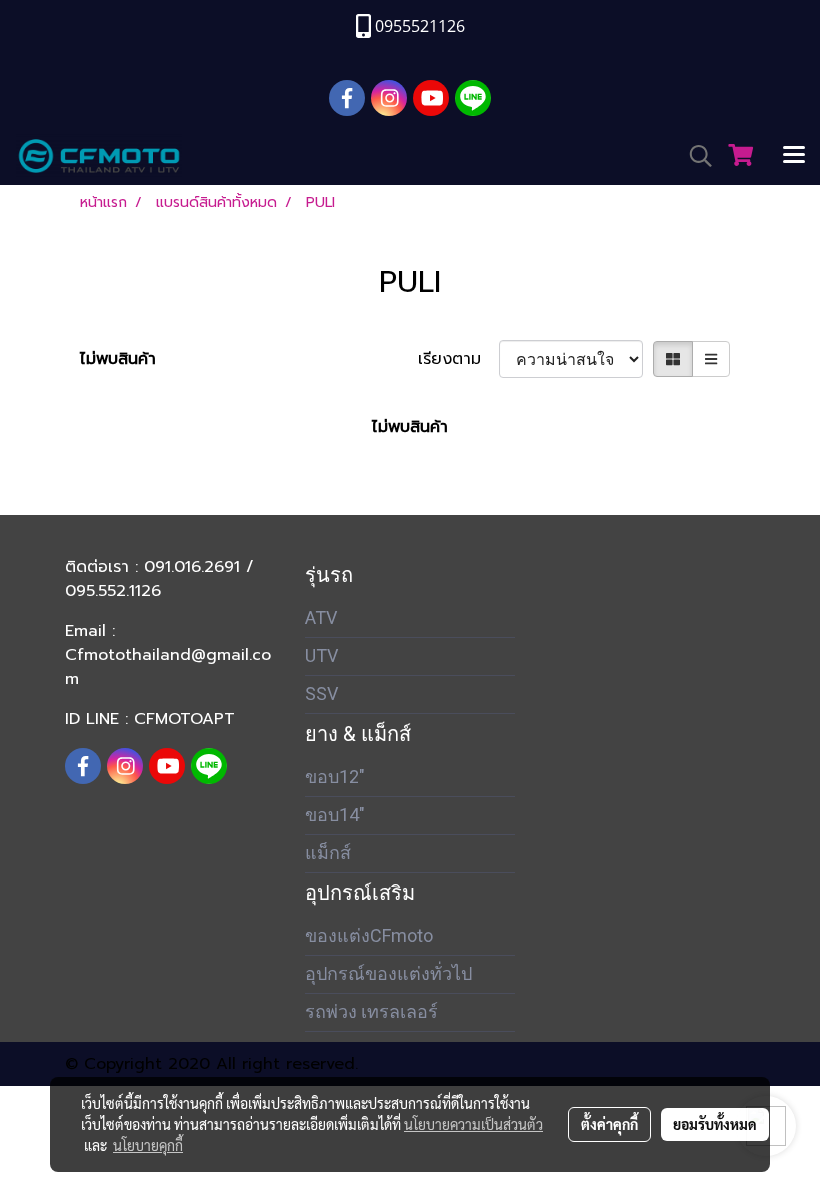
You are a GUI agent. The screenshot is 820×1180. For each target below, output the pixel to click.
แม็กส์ (328, 852)
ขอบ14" (335, 814)
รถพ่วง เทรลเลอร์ (371, 1011)
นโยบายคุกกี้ (148, 1145)
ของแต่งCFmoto (369, 935)
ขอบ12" (335, 776)
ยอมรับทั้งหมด (715, 1124)
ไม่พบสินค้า (118, 359)
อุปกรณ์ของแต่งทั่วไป (388, 973)
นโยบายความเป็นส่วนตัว (473, 1124)
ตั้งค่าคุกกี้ (609, 1124)
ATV (321, 617)
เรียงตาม (458, 359)
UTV (321, 655)
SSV (321, 693)
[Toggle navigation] (794, 156)
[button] (694, 156)
